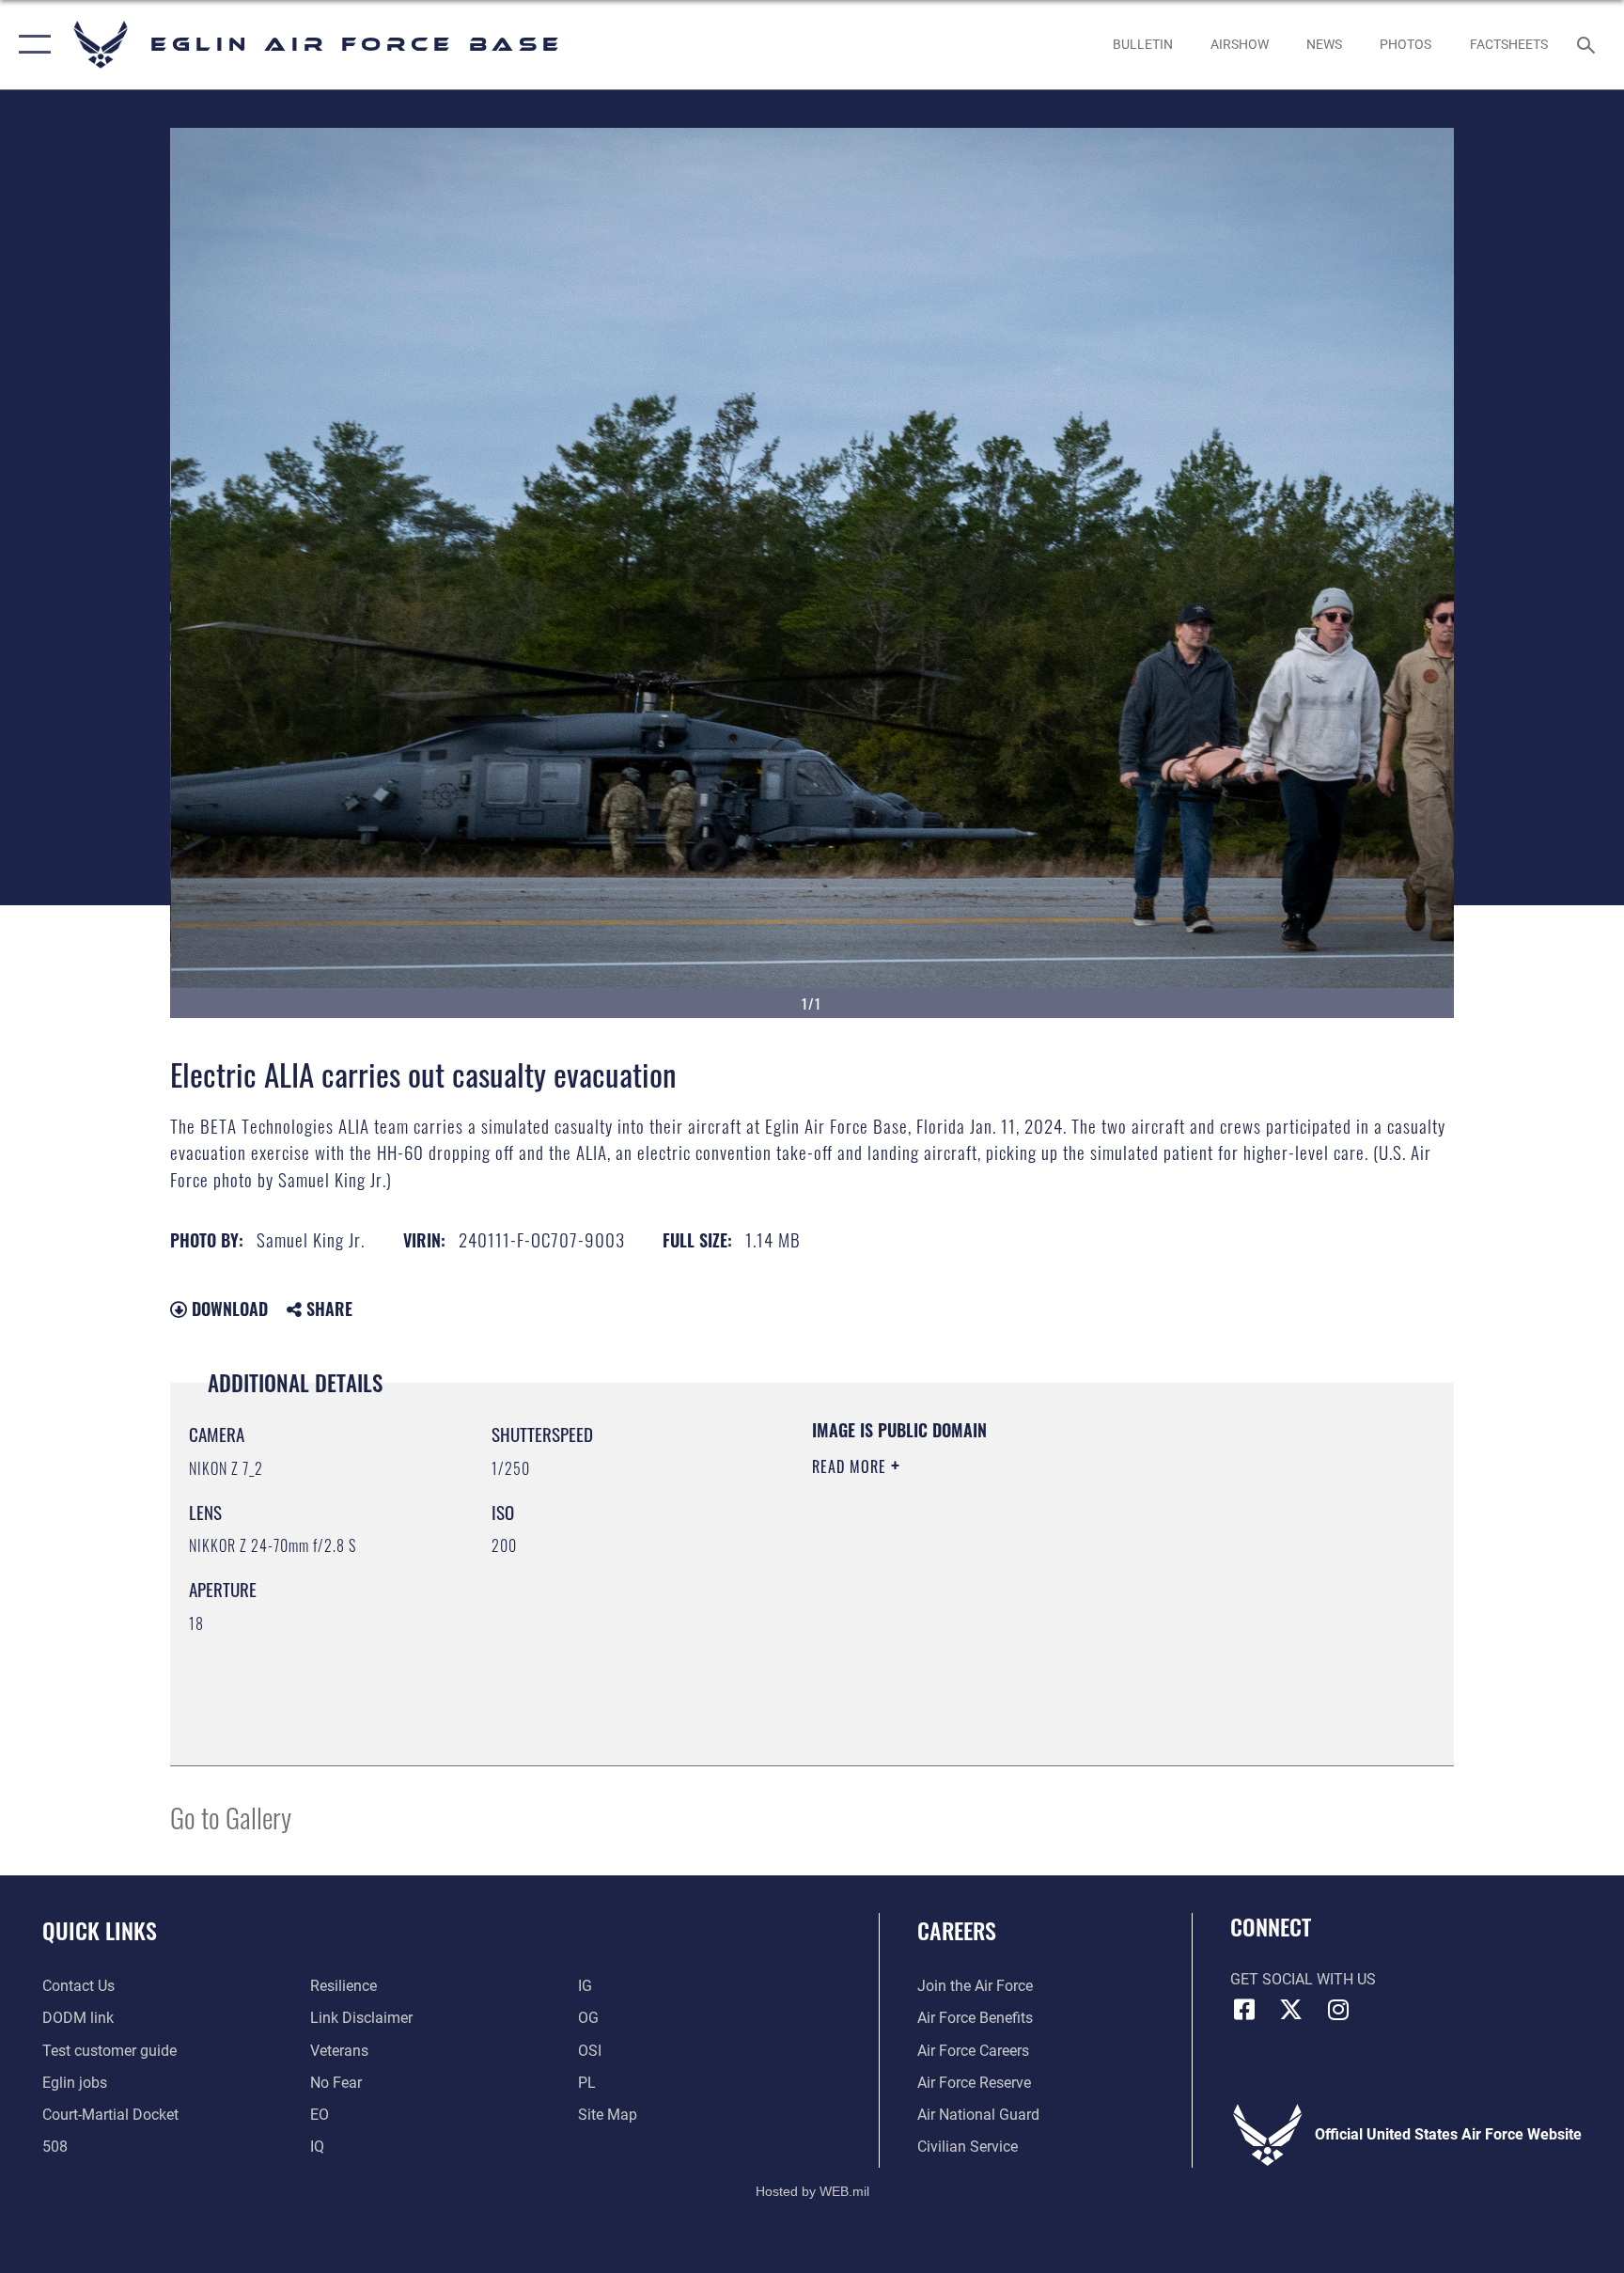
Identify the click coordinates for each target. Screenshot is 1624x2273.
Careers (957, 1930)
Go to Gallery (231, 1817)
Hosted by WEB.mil (812, 2191)
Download (227, 1309)
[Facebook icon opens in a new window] (1244, 2010)
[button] (31, 45)
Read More (851, 1466)
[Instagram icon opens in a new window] (1338, 2010)
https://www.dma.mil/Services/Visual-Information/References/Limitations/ (1032, 1586)
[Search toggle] (1588, 44)
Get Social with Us (1303, 1979)
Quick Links (100, 1930)
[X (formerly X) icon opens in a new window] (1291, 2010)
